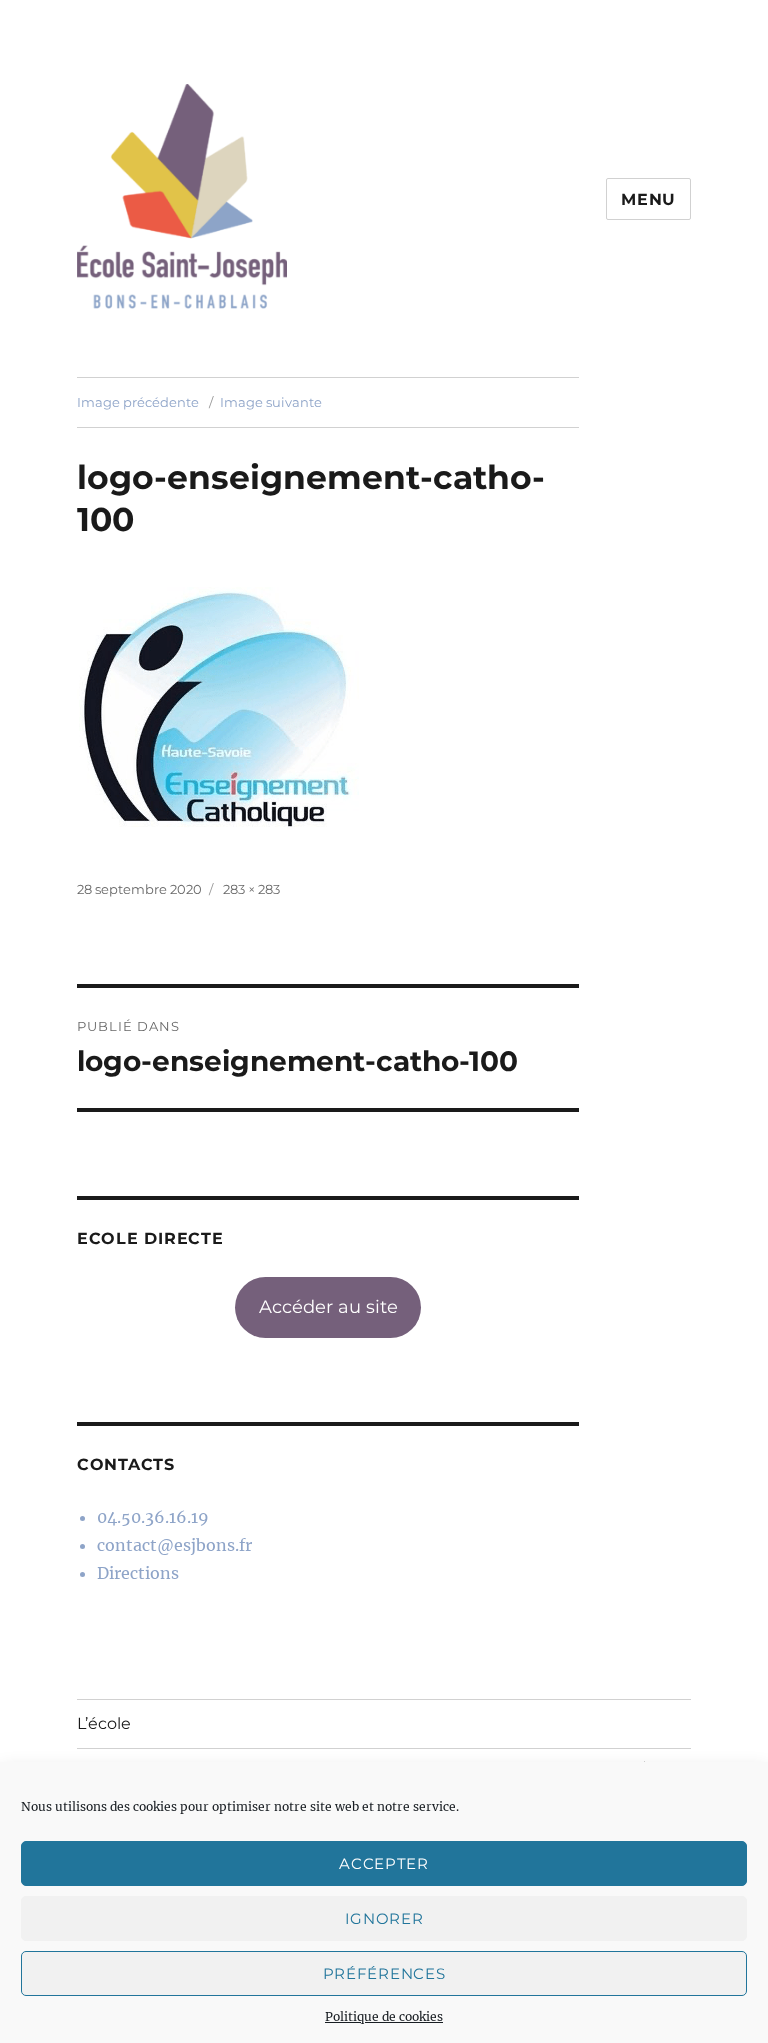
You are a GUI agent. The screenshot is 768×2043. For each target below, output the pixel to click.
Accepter (384, 1863)
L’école (104, 1723)
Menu (648, 199)
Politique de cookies (384, 2016)
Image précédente (138, 402)
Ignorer (384, 1918)
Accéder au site (328, 1307)
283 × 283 (251, 889)
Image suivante (271, 402)
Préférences (384, 1973)
